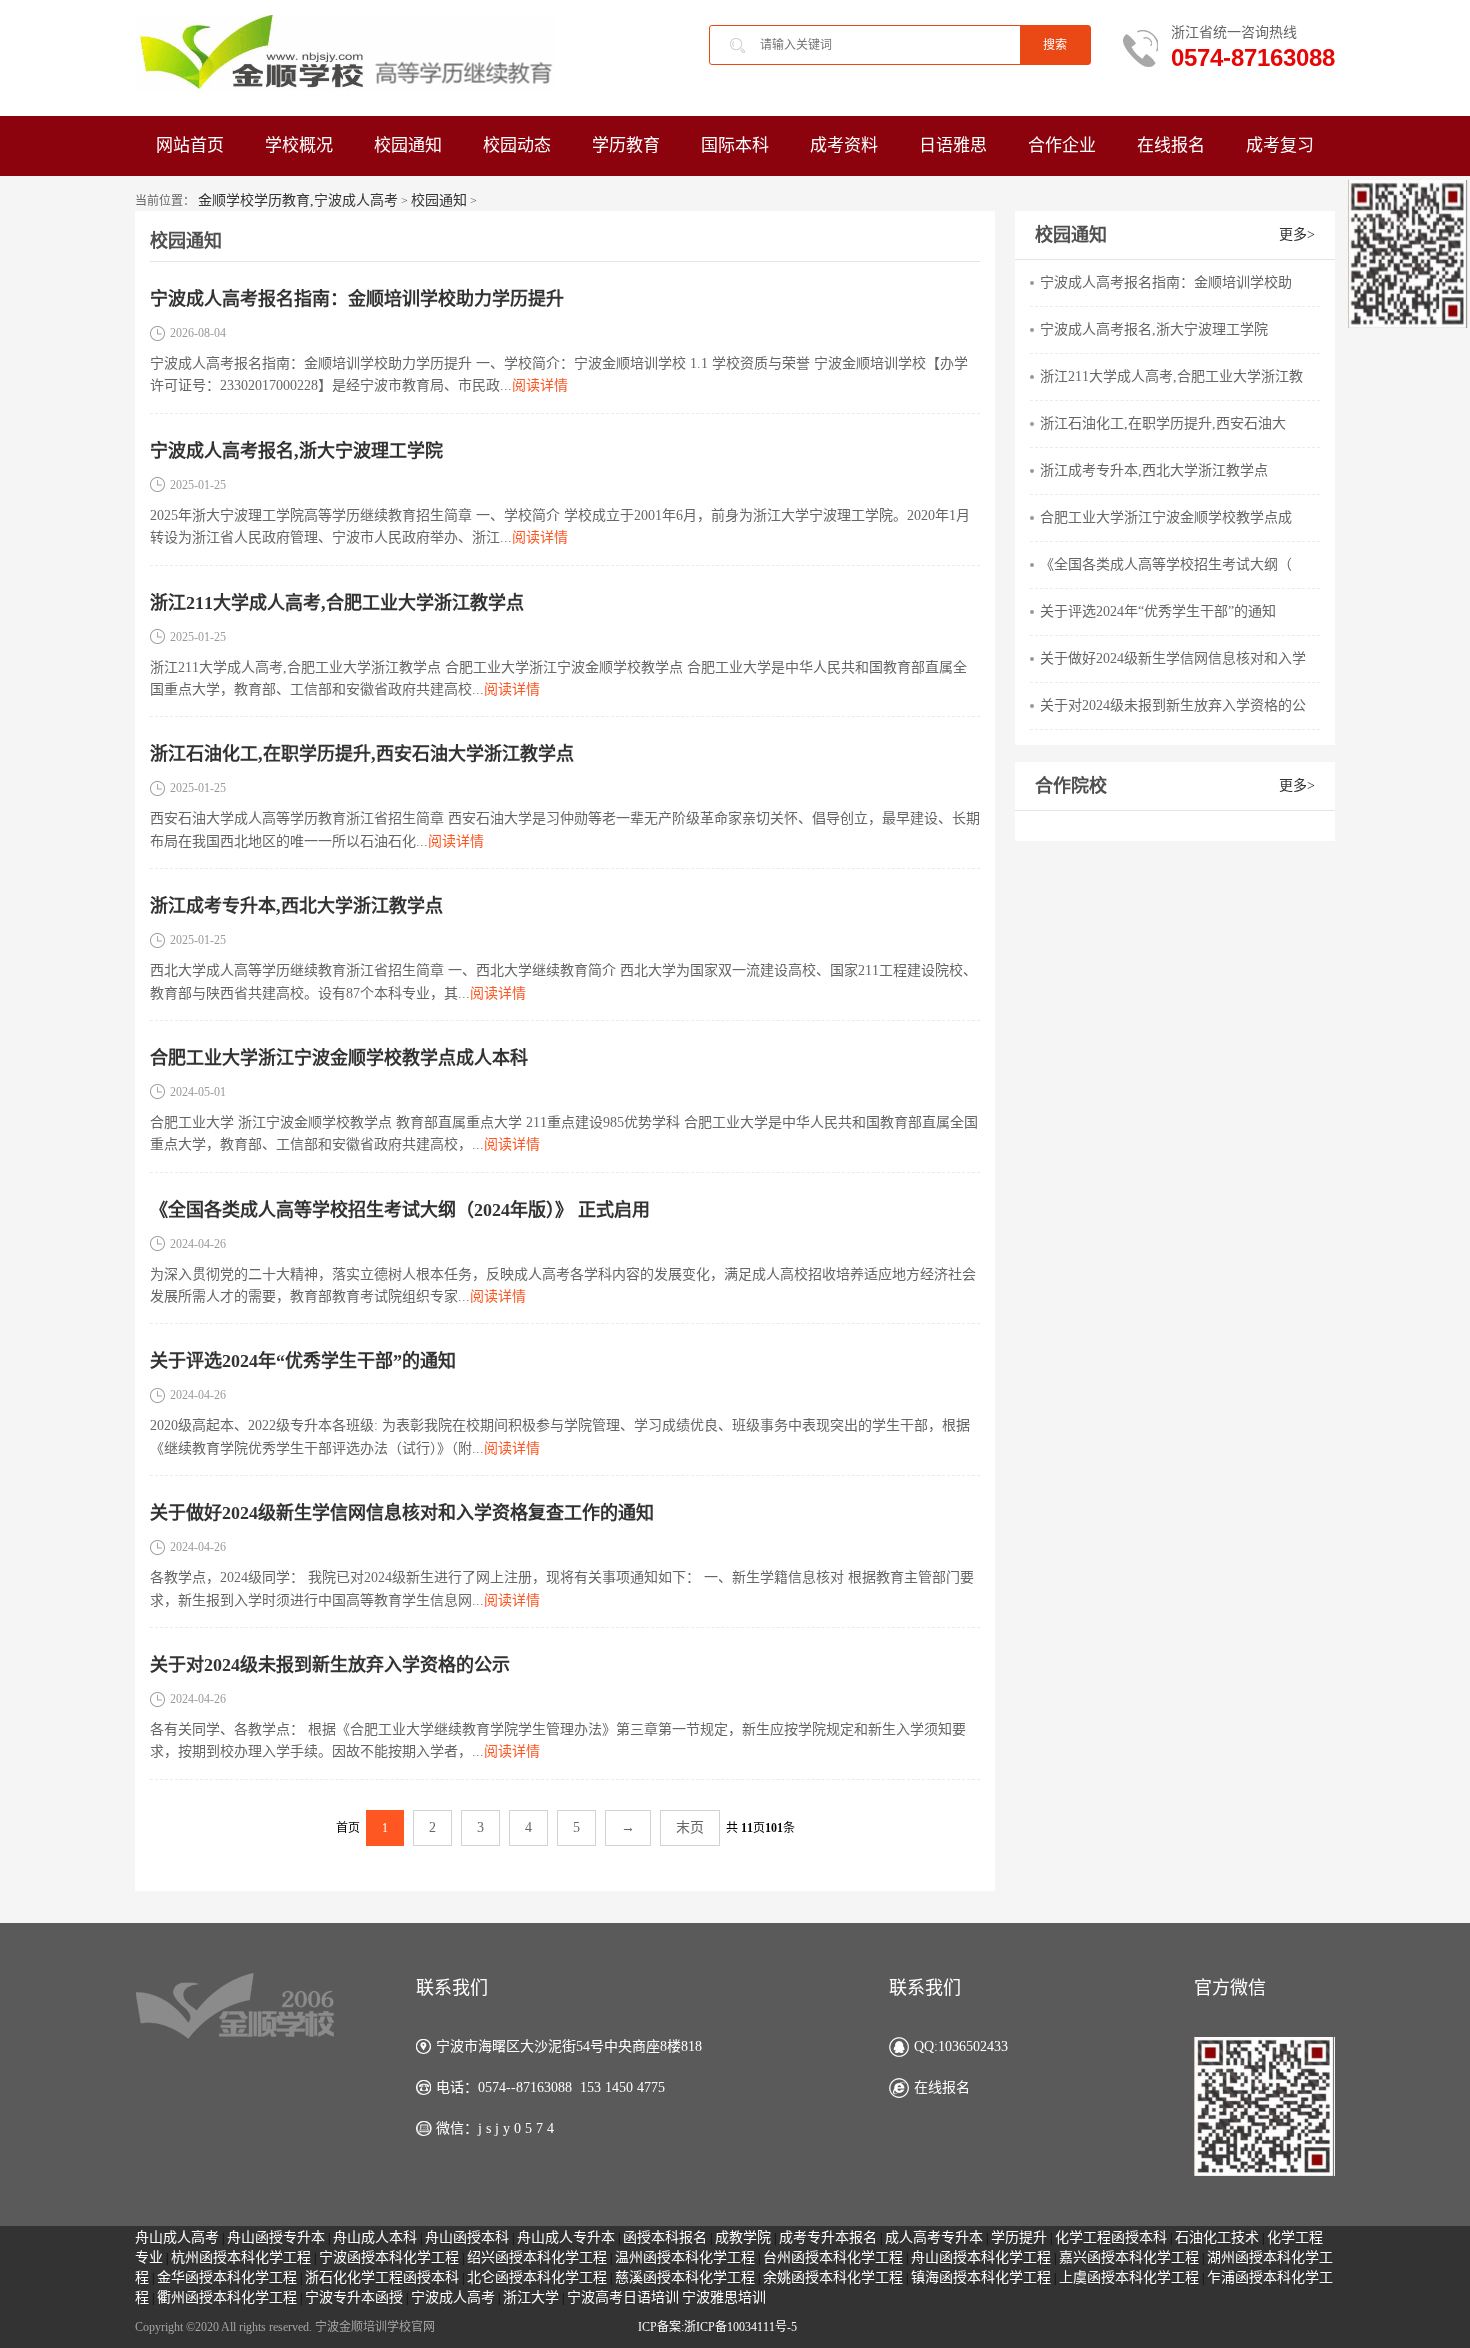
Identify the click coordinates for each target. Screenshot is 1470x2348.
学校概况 (299, 145)
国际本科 (735, 145)
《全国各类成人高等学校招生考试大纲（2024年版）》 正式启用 (400, 1210)
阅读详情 (540, 385)
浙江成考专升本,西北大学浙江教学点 (296, 906)
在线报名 (1171, 145)
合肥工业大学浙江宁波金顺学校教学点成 (1166, 517)
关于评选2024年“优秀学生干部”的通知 (303, 1361)
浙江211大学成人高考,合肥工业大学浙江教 (1171, 376)
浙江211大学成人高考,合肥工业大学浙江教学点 (337, 603)
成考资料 (844, 145)
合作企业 (1062, 145)
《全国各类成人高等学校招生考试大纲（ (1166, 564)
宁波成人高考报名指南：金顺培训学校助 (1166, 282)
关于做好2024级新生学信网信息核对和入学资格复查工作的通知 (402, 1513)
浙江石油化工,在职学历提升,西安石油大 (1163, 423)
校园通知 (408, 145)
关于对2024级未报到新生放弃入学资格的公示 (330, 1665)
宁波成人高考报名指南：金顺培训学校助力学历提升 (357, 299)
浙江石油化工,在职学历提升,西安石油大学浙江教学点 (362, 754)
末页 (690, 1827)
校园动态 (517, 145)
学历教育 (626, 145)
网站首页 (190, 145)
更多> (1297, 234)
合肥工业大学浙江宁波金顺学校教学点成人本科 (339, 1058)
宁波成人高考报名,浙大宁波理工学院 (296, 451)
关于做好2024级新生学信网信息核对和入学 (1173, 658)
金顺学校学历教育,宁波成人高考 (298, 200)
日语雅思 (953, 145)
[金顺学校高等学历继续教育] (345, 51)
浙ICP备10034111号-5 (740, 2327)
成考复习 (1280, 145)
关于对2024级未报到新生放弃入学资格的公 (1173, 705)
